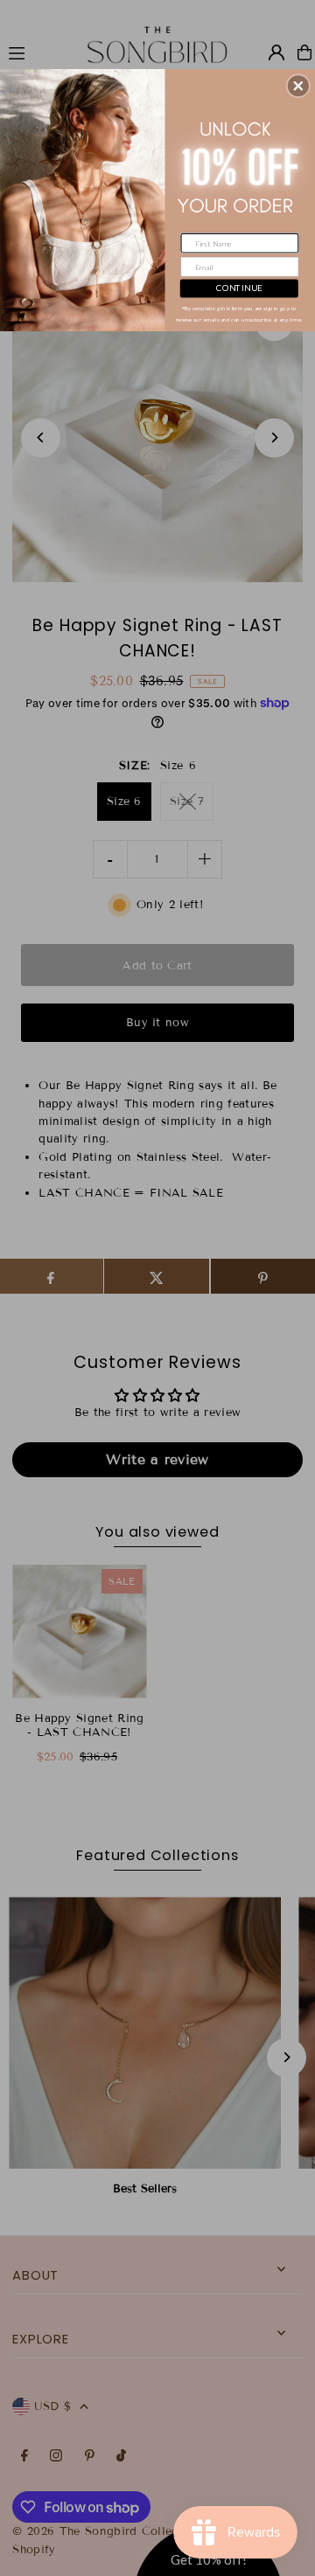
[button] (298, 86)
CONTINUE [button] (239, 288)
